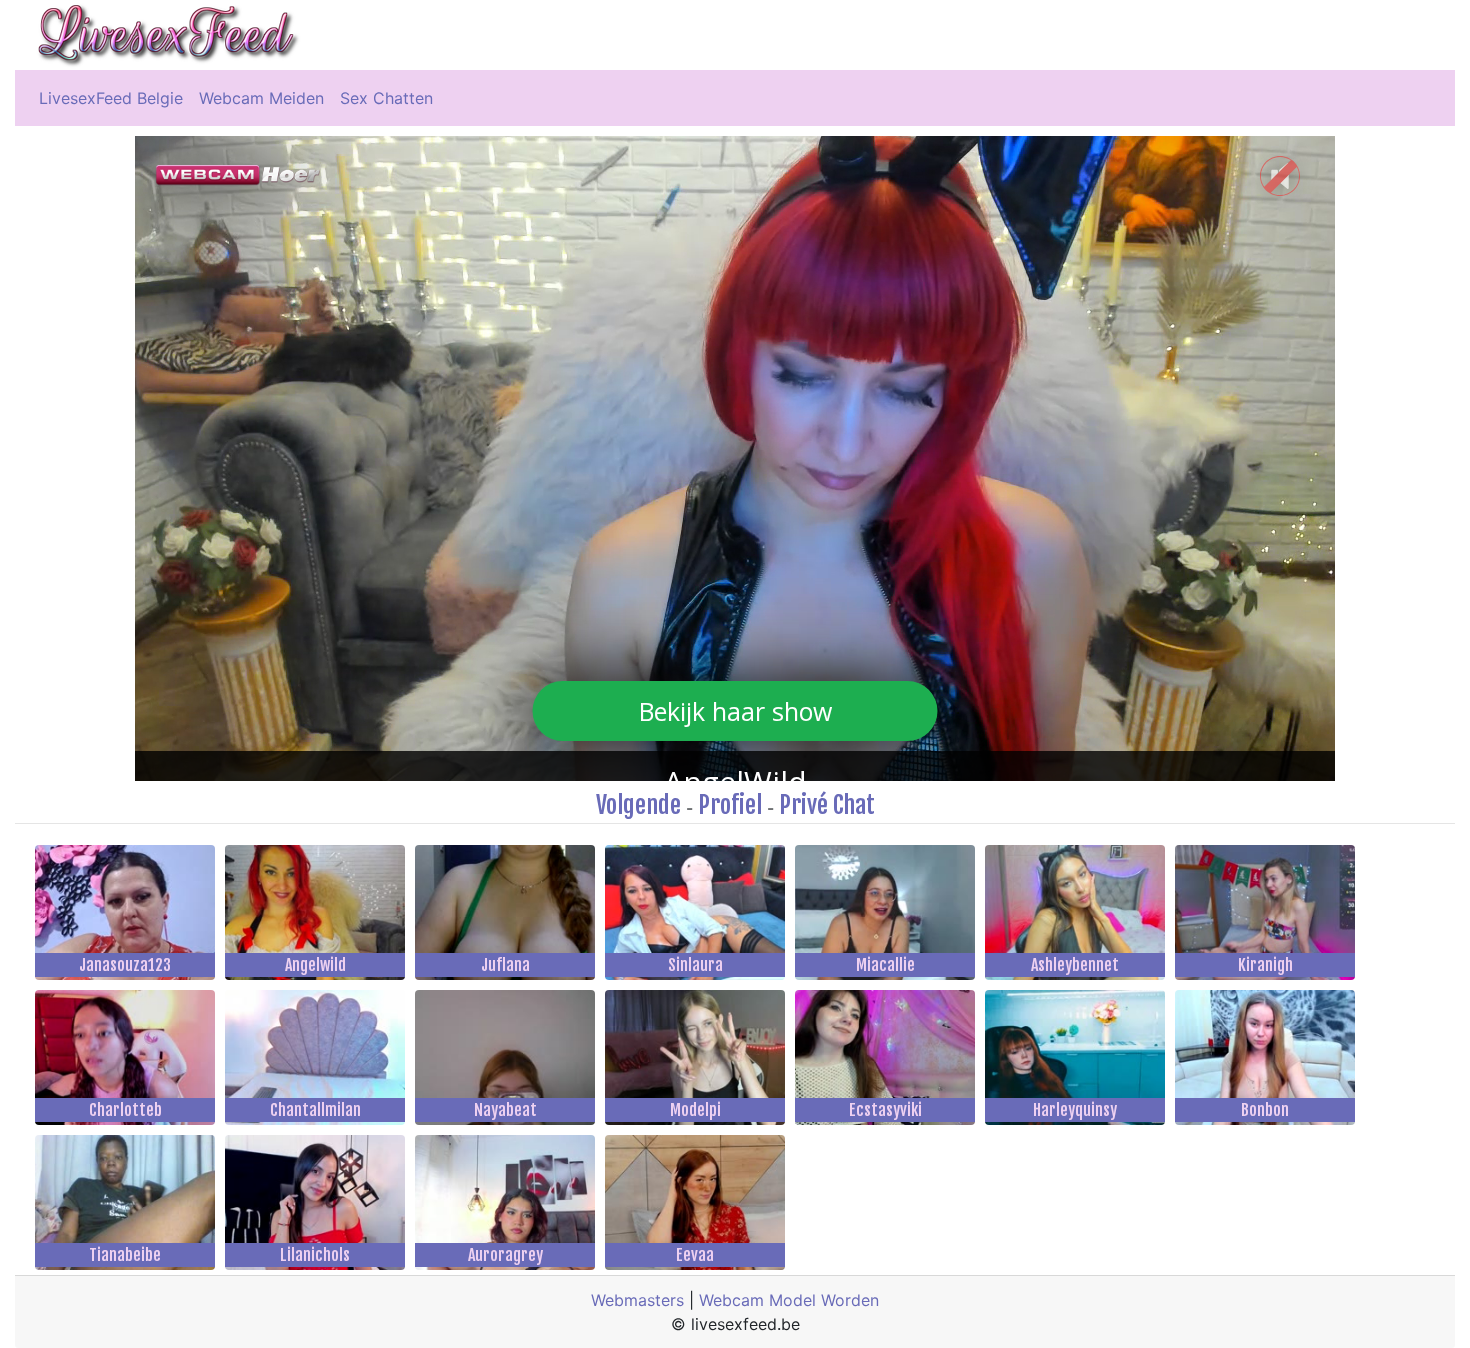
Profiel (730, 805)
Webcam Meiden (261, 98)
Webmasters (637, 1300)
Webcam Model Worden (789, 1300)
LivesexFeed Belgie (111, 98)
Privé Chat (827, 805)
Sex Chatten (386, 98)
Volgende (638, 805)
